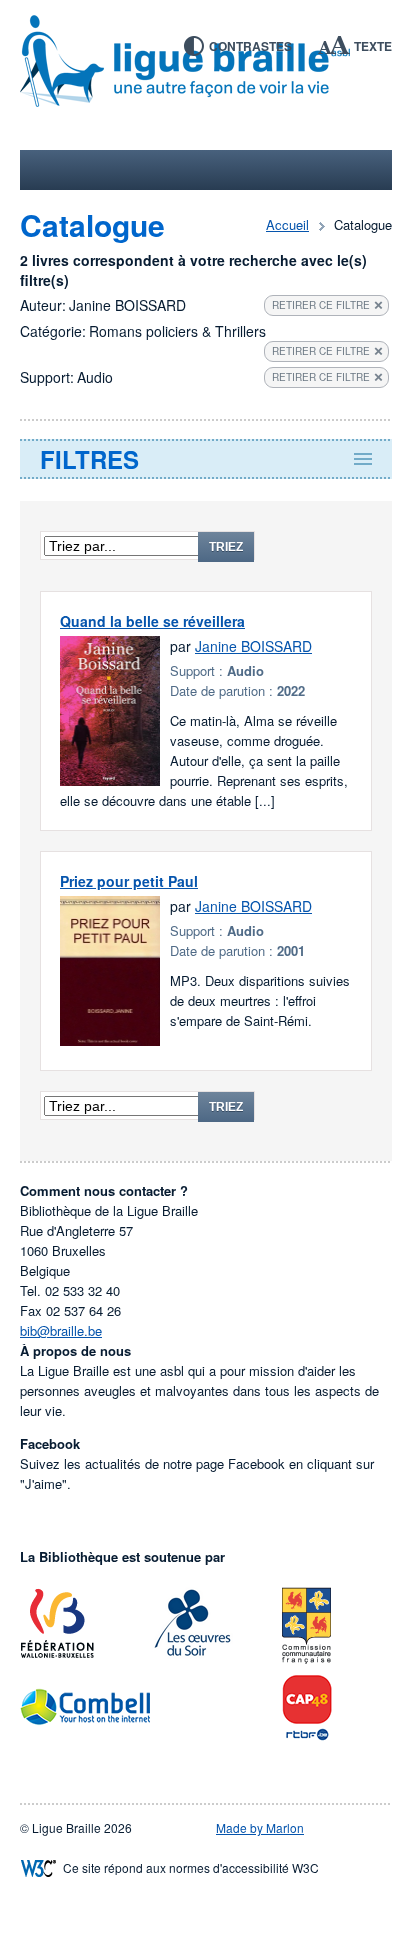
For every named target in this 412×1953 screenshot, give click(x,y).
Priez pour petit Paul (129, 881)
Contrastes (250, 46)
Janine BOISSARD (253, 646)
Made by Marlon (260, 1827)
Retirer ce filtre (321, 305)
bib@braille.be (61, 1330)
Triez (226, 547)
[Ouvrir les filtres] (206, 459)
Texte (373, 46)
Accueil (287, 224)
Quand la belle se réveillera (152, 621)
